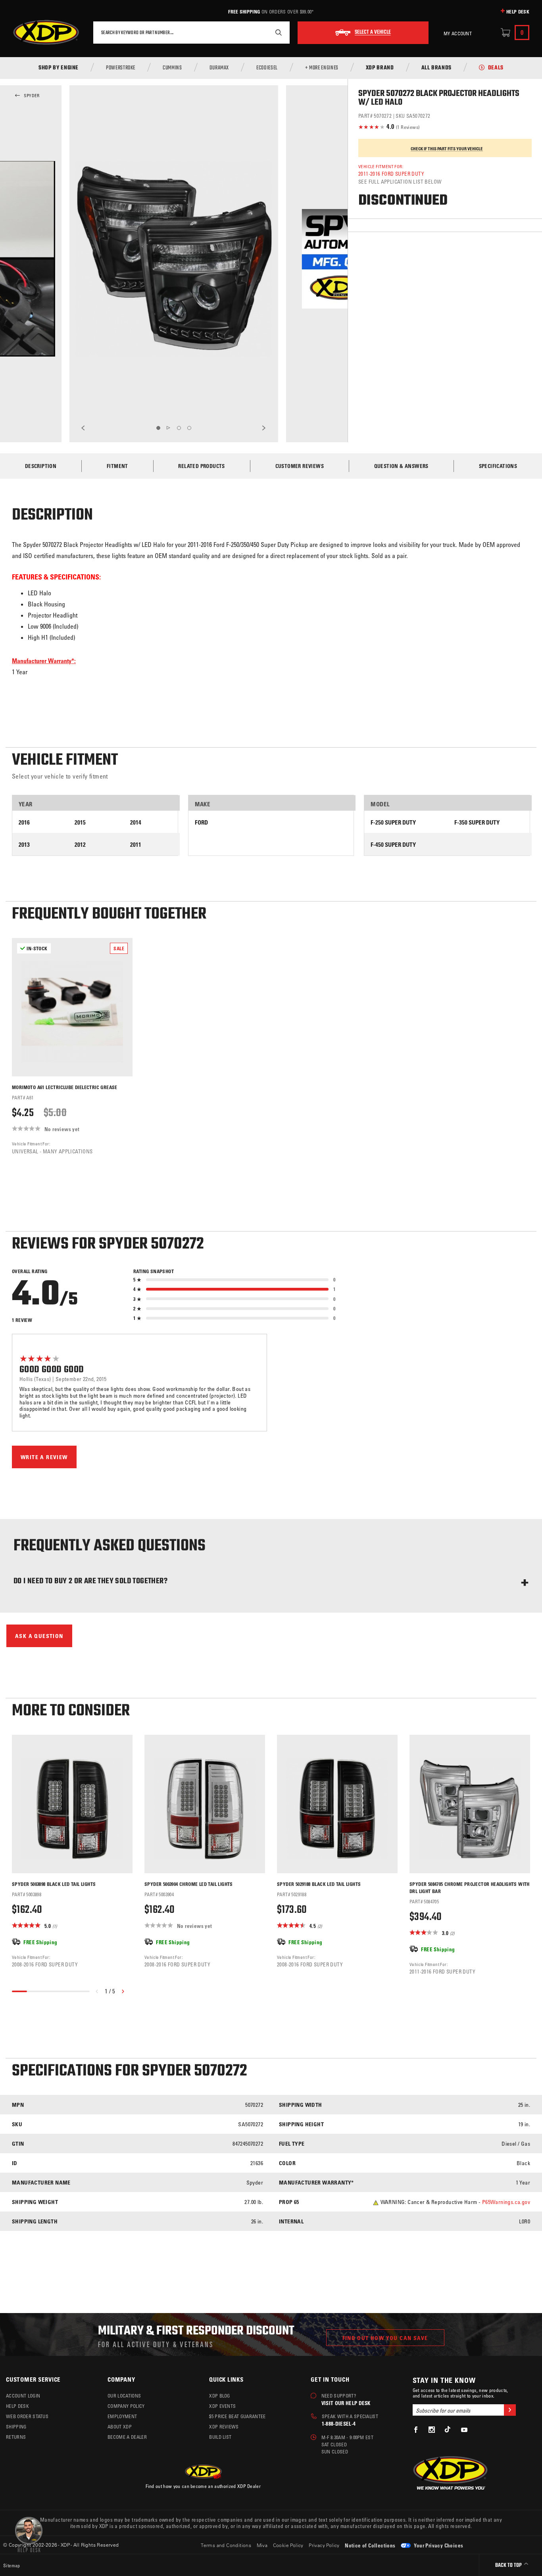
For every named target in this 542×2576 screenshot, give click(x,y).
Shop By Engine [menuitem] (59, 68)
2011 (136, 845)
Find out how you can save (385, 2338)
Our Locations (124, 2396)
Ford (201, 822)
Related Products (201, 466)
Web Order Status (27, 2416)
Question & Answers (401, 466)
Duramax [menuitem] (219, 68)
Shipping (16, 2426)
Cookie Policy (288, 2545)
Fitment (117, 466)
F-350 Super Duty (477, 822)
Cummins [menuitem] (172, 68)
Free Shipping (244, 12)
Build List (220, 2437)
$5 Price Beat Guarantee (237, 2416)
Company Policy (126, 2406)
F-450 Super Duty (393, 845)
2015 (80, 822)
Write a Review (44, 1457)
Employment (122, 2416)
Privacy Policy (324, 2545)
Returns (16, 2437)
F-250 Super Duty (393, 822)
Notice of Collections (370, 2545)
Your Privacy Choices (438, 2545)
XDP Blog (220, 2396)
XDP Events (222, 2406)
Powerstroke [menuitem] (121, 68)
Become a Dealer (127, 2437)
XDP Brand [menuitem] (380, 68)
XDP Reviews (224, 2426)
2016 (24, 822)
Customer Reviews (300, 466)
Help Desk (518, 12)
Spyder (32, 96)
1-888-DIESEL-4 (339, 2424)
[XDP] (46, 33)
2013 (24, 845)
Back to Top (509, 2565)
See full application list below (400, 181)
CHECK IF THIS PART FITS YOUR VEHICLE (447, 149)
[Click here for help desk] (29, 2534)
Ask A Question (39, 1636)
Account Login (23, 2396)
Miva (262, 2545)
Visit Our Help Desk (346, 2403)
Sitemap (12, 2565)
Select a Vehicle (373, 33)
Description (41, 466)
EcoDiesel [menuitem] (267, 68)
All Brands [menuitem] (436, 68)
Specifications (498, 466)
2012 (80, 845)
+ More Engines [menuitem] (322, 68)
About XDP (120, 2426)
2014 (136, 822)
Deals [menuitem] (496, 68)
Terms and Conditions (226, 2545)
